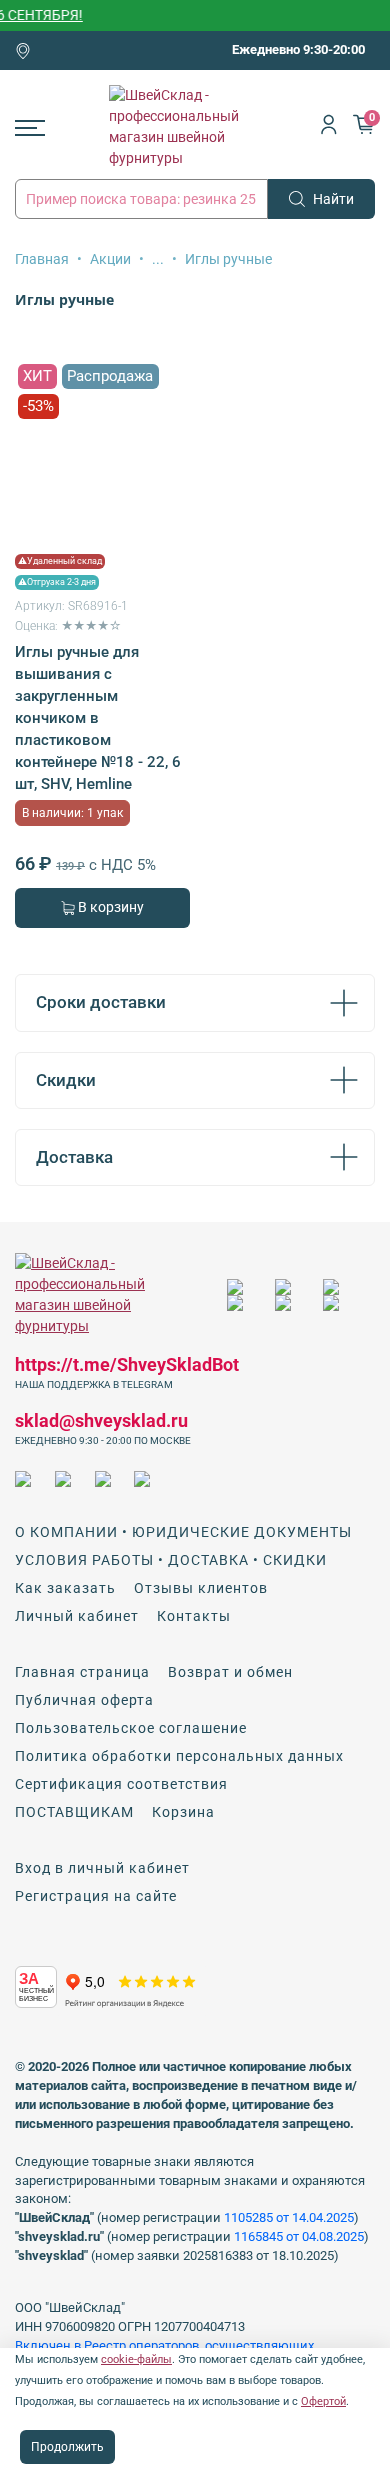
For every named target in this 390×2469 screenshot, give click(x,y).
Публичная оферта (84, 1700)
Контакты (194, 1616)
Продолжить (67, 2447)
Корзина (183, 1812)
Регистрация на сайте (96, 1896)
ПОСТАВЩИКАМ (74, 1812)
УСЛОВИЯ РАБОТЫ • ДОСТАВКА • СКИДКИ (171, 1560)
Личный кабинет (77, 1616)
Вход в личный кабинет (102, 1868)
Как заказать (65, 1588)
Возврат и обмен (230, 1672)
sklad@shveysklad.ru (101, 1420)
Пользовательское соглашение (131, 1728)
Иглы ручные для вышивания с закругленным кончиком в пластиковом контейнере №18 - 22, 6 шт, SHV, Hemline (98, 718)
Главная (42, 259)
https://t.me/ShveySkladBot (127, 1364)
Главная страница (82, 1672)
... (158, 259)
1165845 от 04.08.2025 (299, 2236)
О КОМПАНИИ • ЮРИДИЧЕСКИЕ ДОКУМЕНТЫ (183, 1532)
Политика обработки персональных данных (179, 1756)
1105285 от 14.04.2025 (289, 2217)
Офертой (323, 2401)
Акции (110, 259)
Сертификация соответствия (121, 1784)
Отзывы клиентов (201, 1588)
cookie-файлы (136, 2359)
